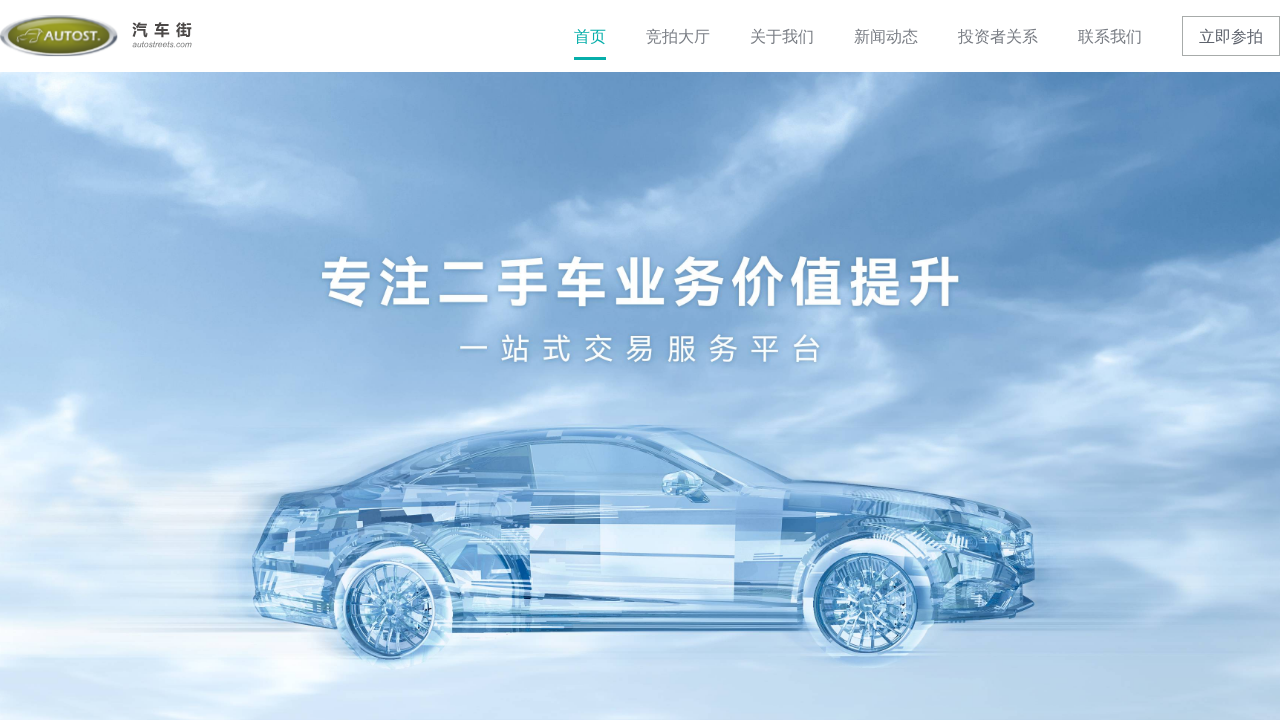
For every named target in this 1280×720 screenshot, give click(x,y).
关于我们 (782, 36)
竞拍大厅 (678, 36)
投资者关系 (998, 36)
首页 (590, 36)
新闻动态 (886, 36)
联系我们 (1110, 36)
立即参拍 (1231, 36)
